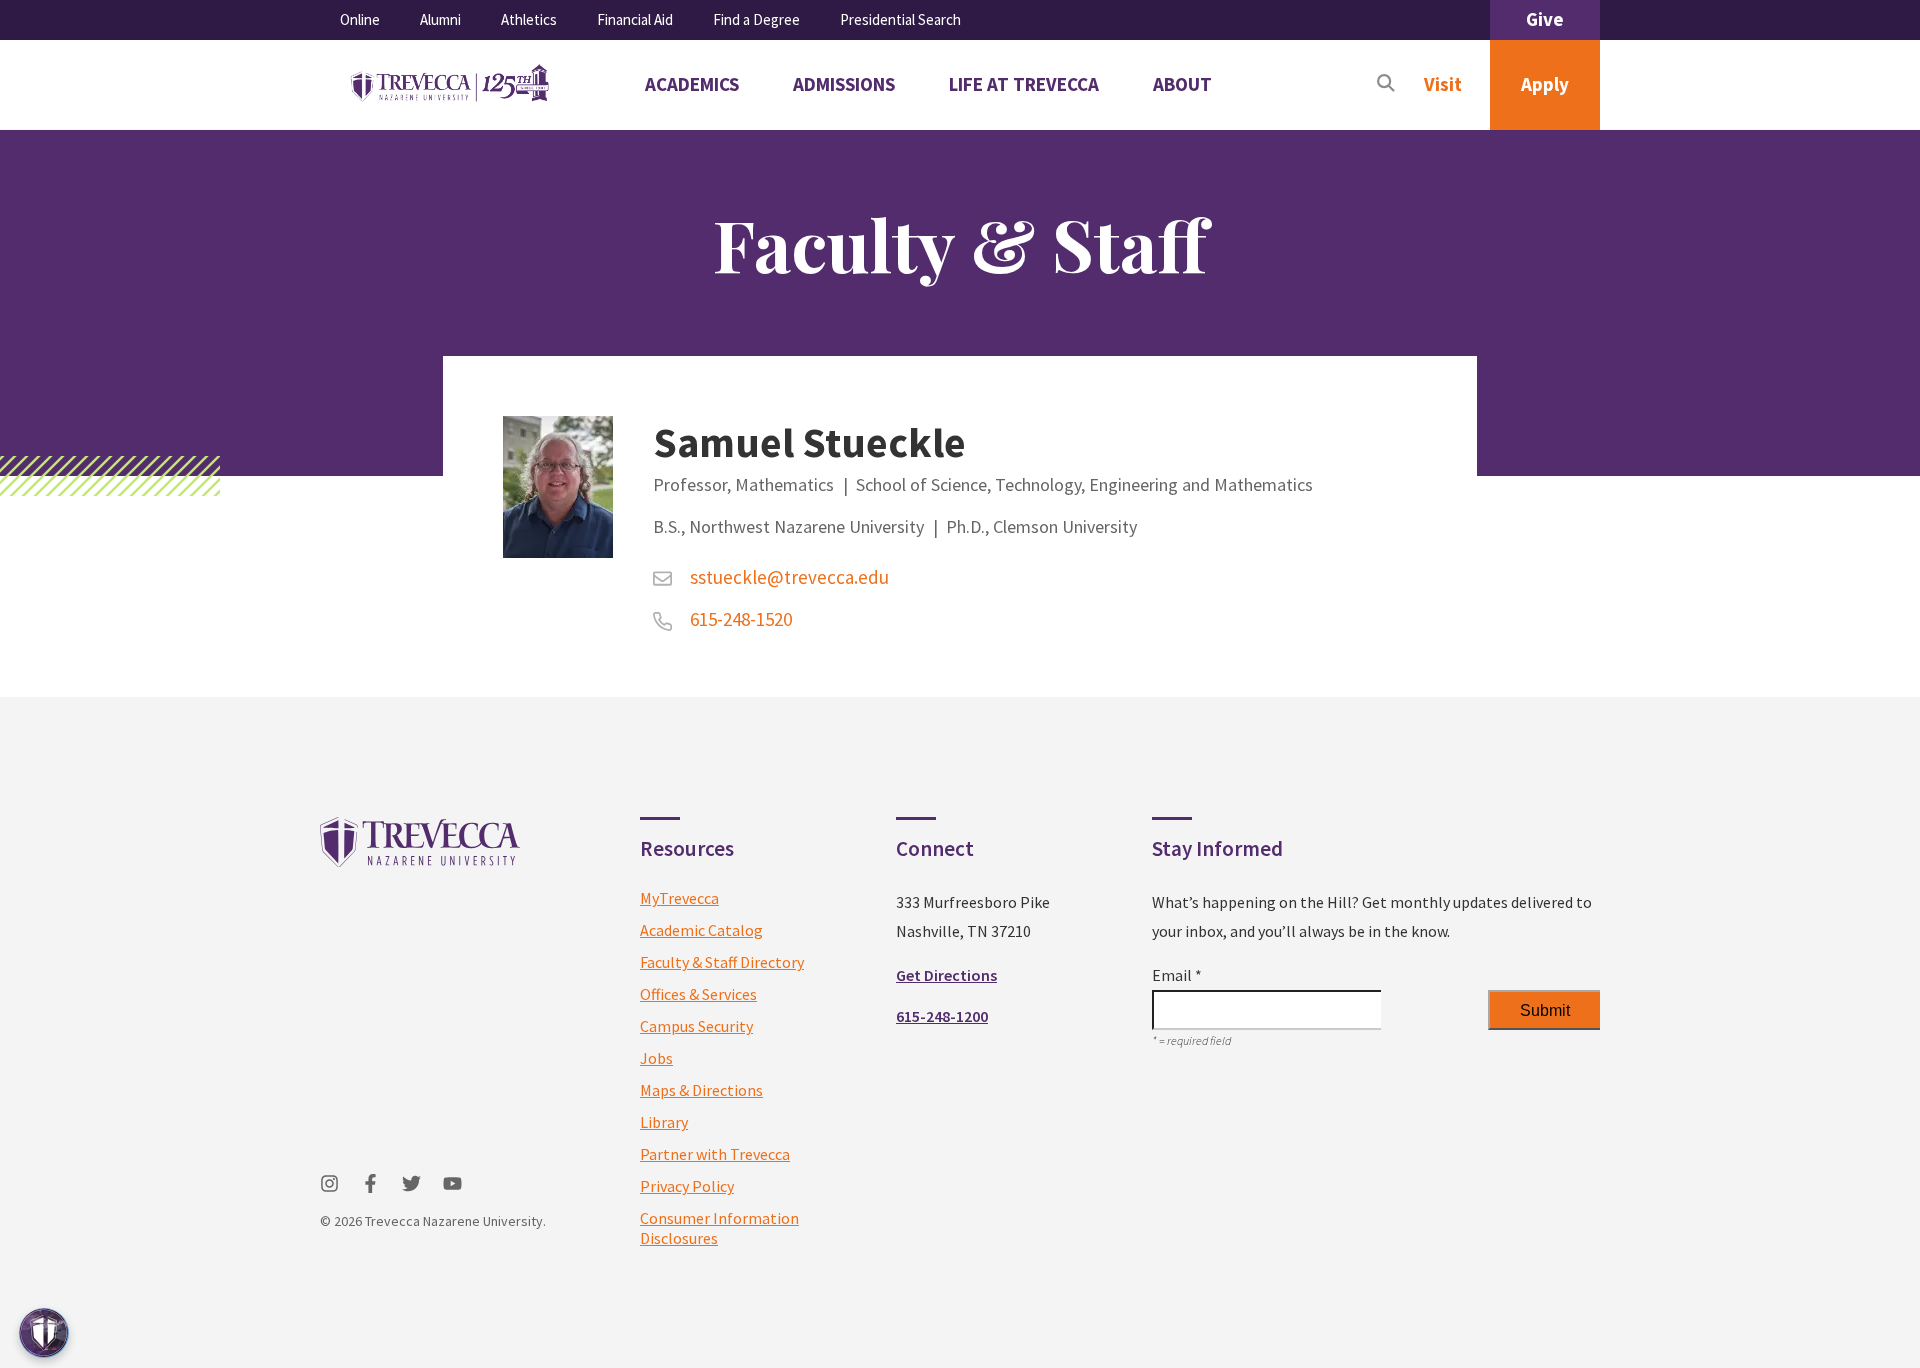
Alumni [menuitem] (440, 19)
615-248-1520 (740, 619)
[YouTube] (452, 1183)
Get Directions (946, 975)
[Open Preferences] (44, 1333)
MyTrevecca (679, 898)
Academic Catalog (701, 930)
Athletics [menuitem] (529, 19)
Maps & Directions (701, 1090)
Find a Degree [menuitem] (756, 19)
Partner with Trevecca (715, 1154)
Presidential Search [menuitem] (900, 19)
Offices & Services (698, 994)
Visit (1443, 84)
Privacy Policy (687, 1186)
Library (664, 1122)
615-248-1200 (942, 1016)
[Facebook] (370, 1183)
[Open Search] (1386, 85)
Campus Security (696, 1026)
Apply (1545, 84)
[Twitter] (411, 1183)
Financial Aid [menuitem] (635, 19)
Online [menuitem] (360, 19)
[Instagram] (329, 1183)
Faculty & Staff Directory (722, 962)
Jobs (656, 1058)
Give (1545, 19)
